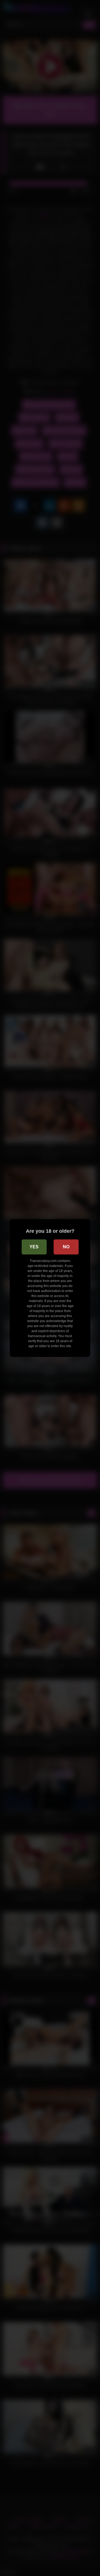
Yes (34, 1247)
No (66, 1247)
